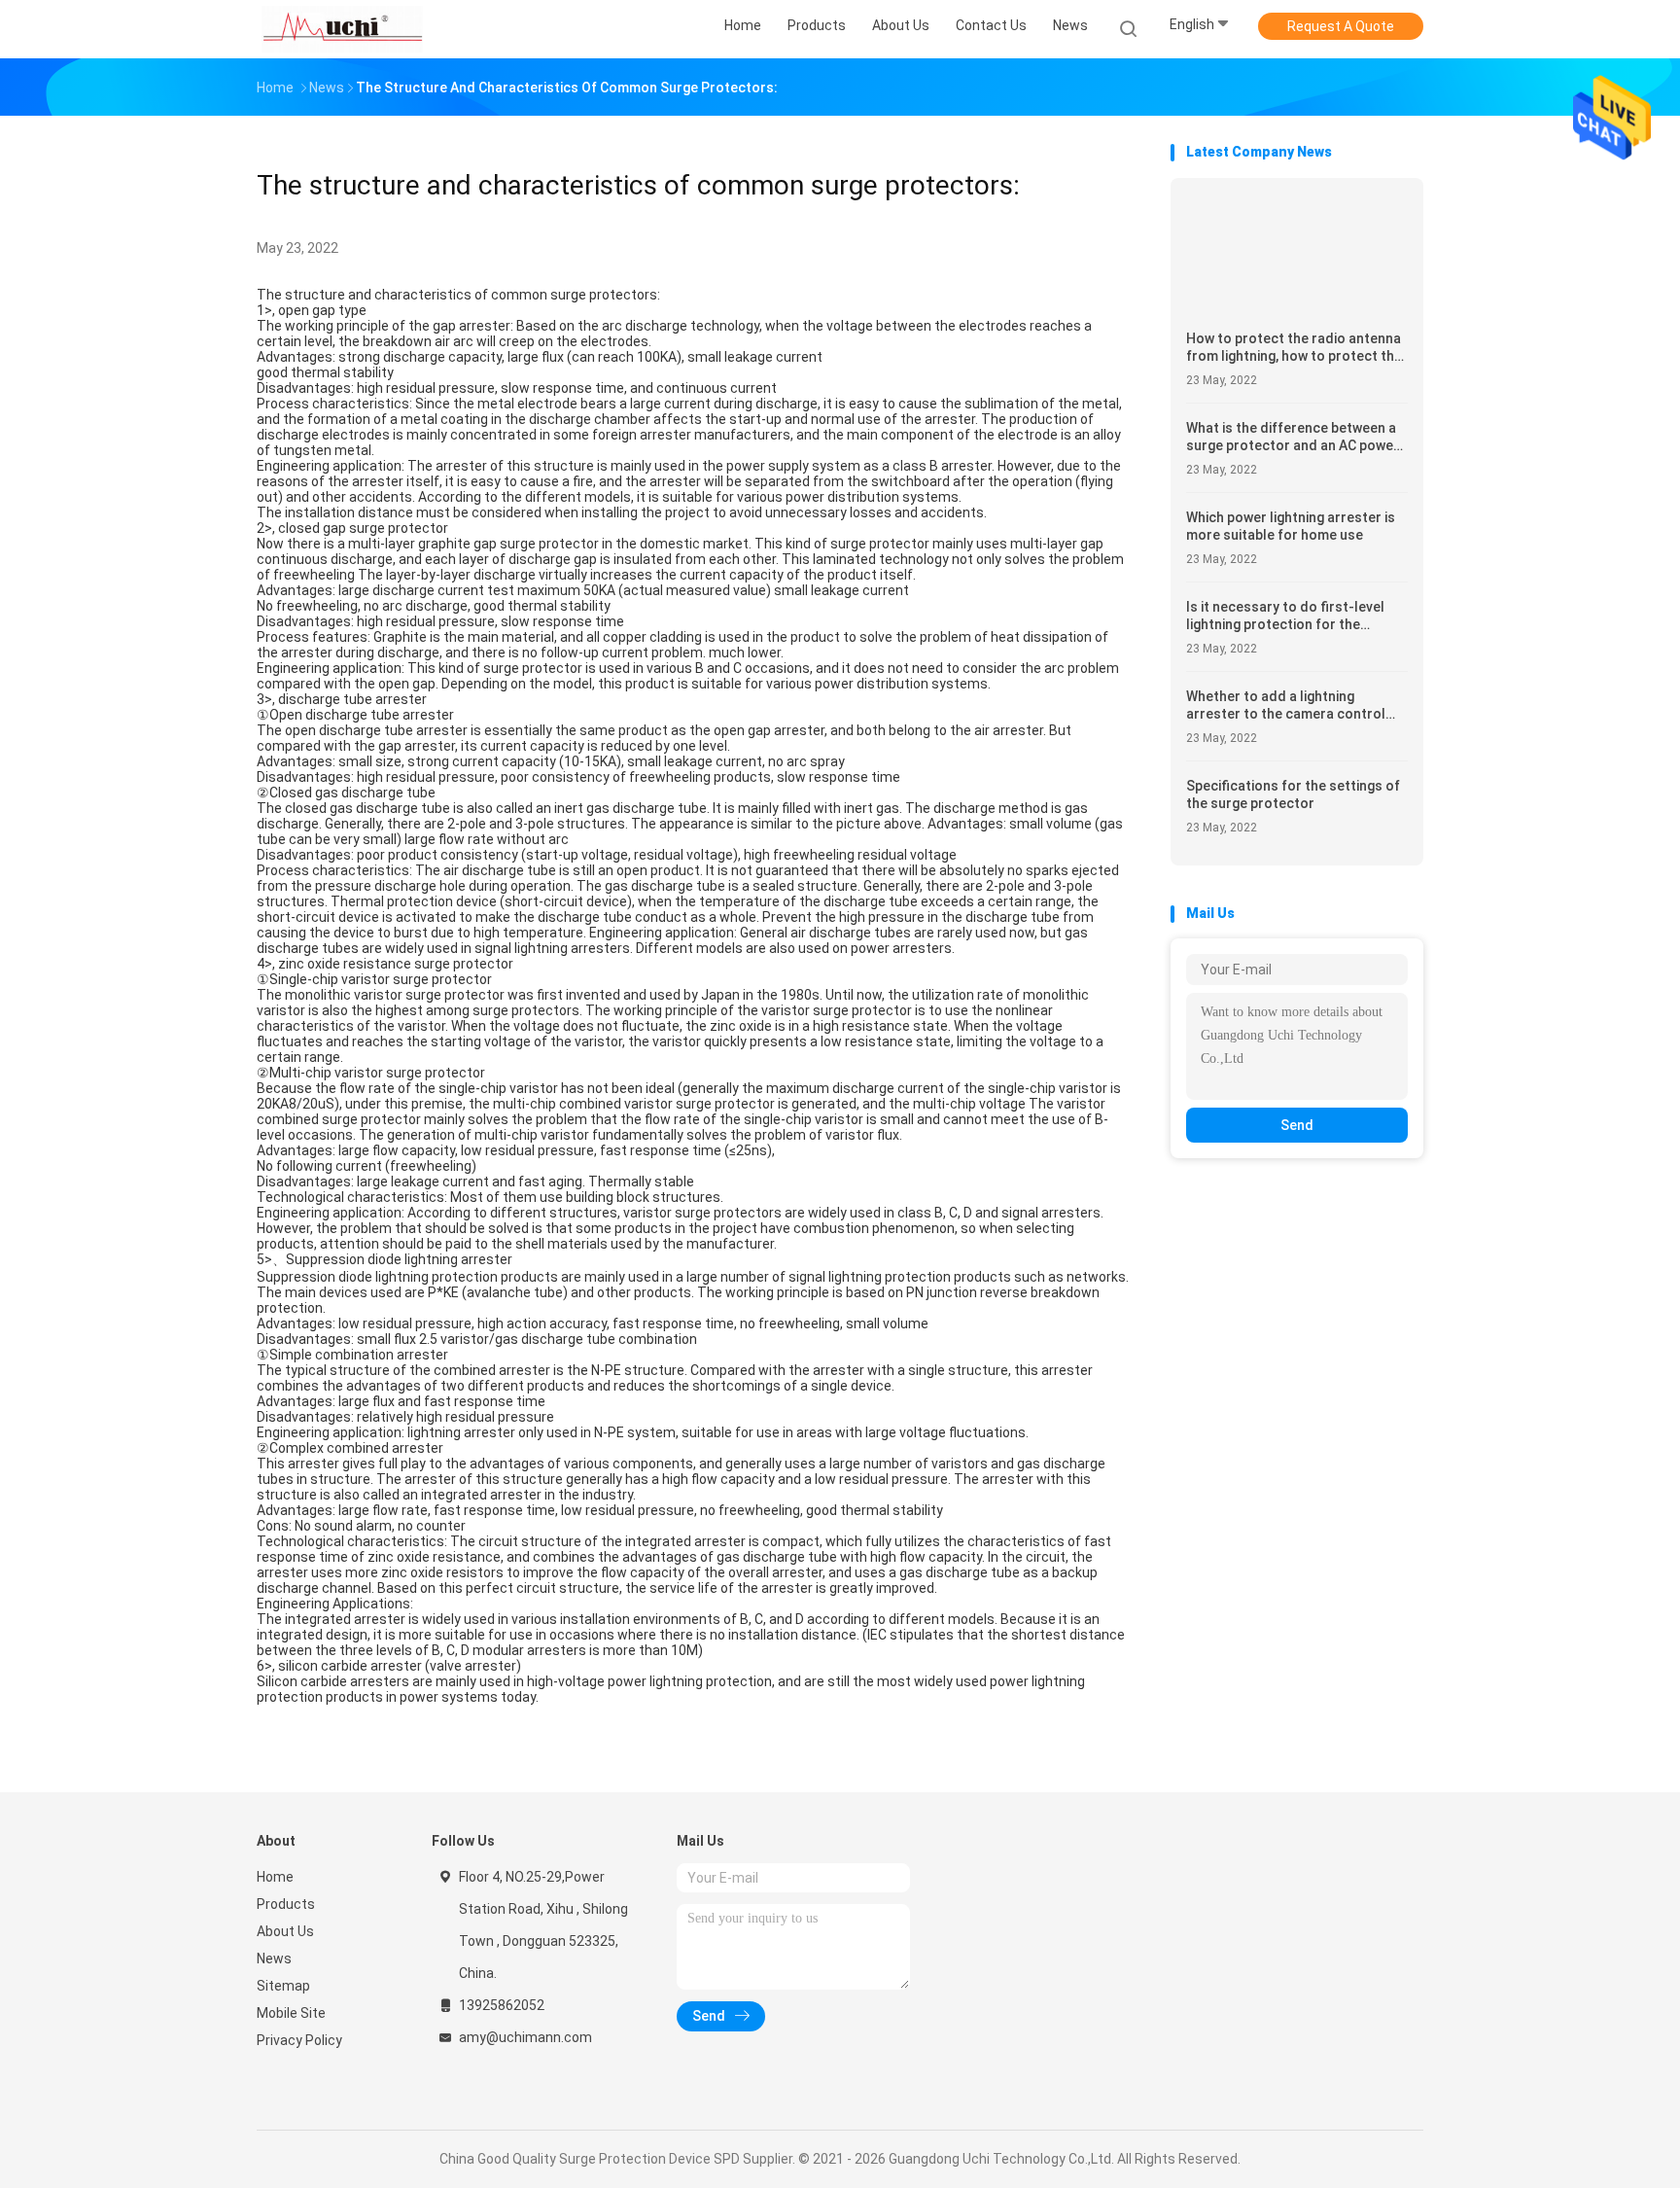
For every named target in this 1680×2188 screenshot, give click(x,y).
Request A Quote (1341, 26)
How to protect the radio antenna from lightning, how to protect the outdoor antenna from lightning (1294, 348)
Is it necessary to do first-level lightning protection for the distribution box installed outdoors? (1285, 616)
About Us (285, 1931)
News (274, 1959)
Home (275, 1877)
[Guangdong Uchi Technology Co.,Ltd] (342, 29)
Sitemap (283, 1986)
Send (1297, 1125)
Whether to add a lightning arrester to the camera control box (1286, 706)
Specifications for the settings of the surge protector (1293, 794)
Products (286, 1904)
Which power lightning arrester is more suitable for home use (1291, 526)
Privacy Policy (299, 2040)
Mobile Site (291, 2013)
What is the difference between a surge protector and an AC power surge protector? (1293, 437)
